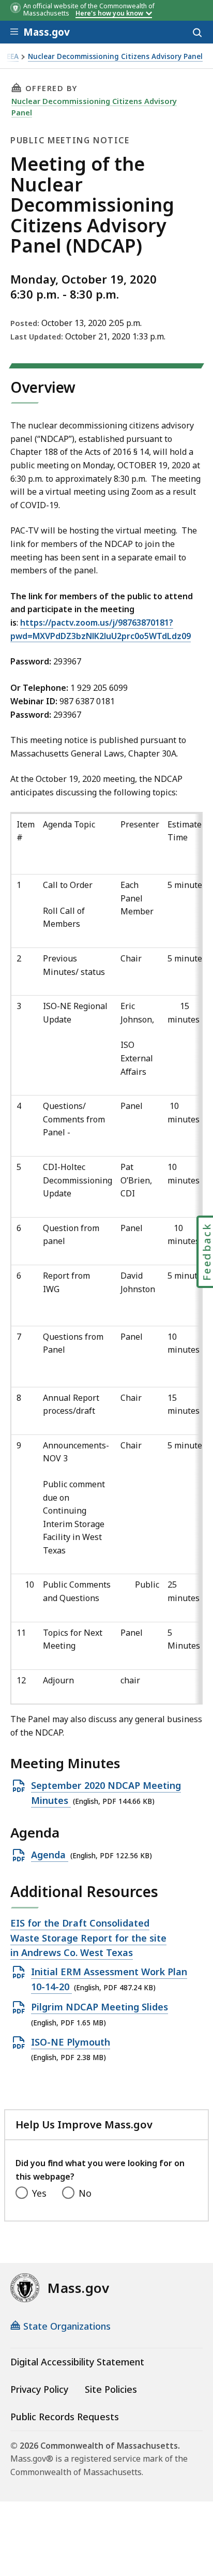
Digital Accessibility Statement (77, 2362)
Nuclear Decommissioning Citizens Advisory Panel (115, 57)
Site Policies (111, 2389)
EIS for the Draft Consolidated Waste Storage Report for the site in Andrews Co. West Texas (88, 1938)
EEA (13, 57)
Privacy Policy (39, 2389)
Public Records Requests (65, 2417)
